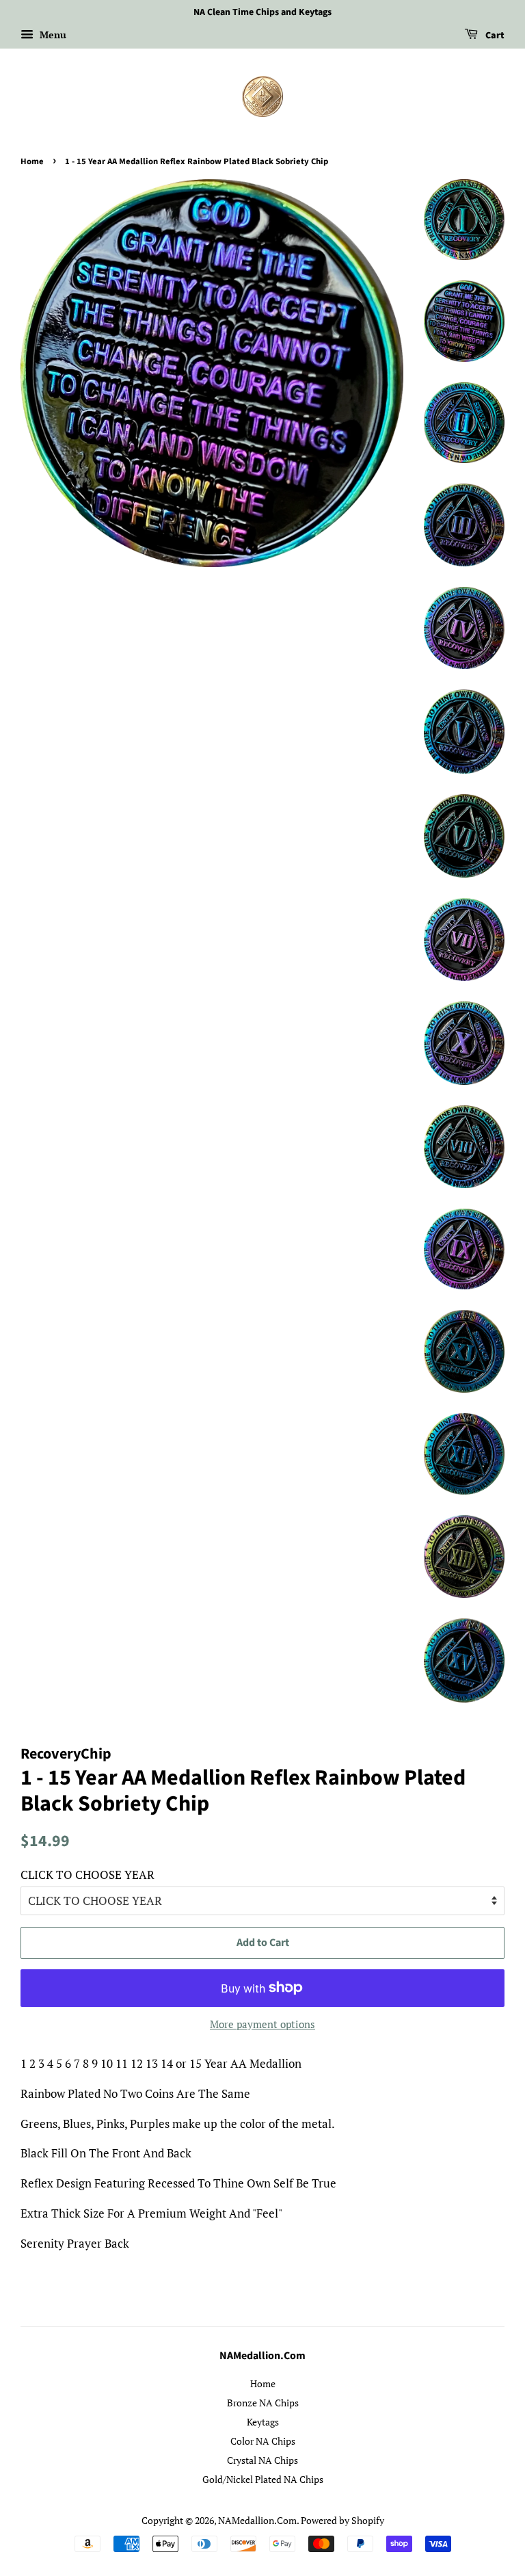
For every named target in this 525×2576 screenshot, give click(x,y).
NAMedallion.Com (257, 2520)
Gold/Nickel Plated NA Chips (263, 2479)
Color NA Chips (263, 2441)
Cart (494, 36)
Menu (52, 35)
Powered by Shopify (342, 2520)
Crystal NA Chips (262, 2460)
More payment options (262, 2024)
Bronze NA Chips (263, 2403)
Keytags (263, 2422)
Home (32, 161)
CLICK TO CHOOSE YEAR (87, 1875)
